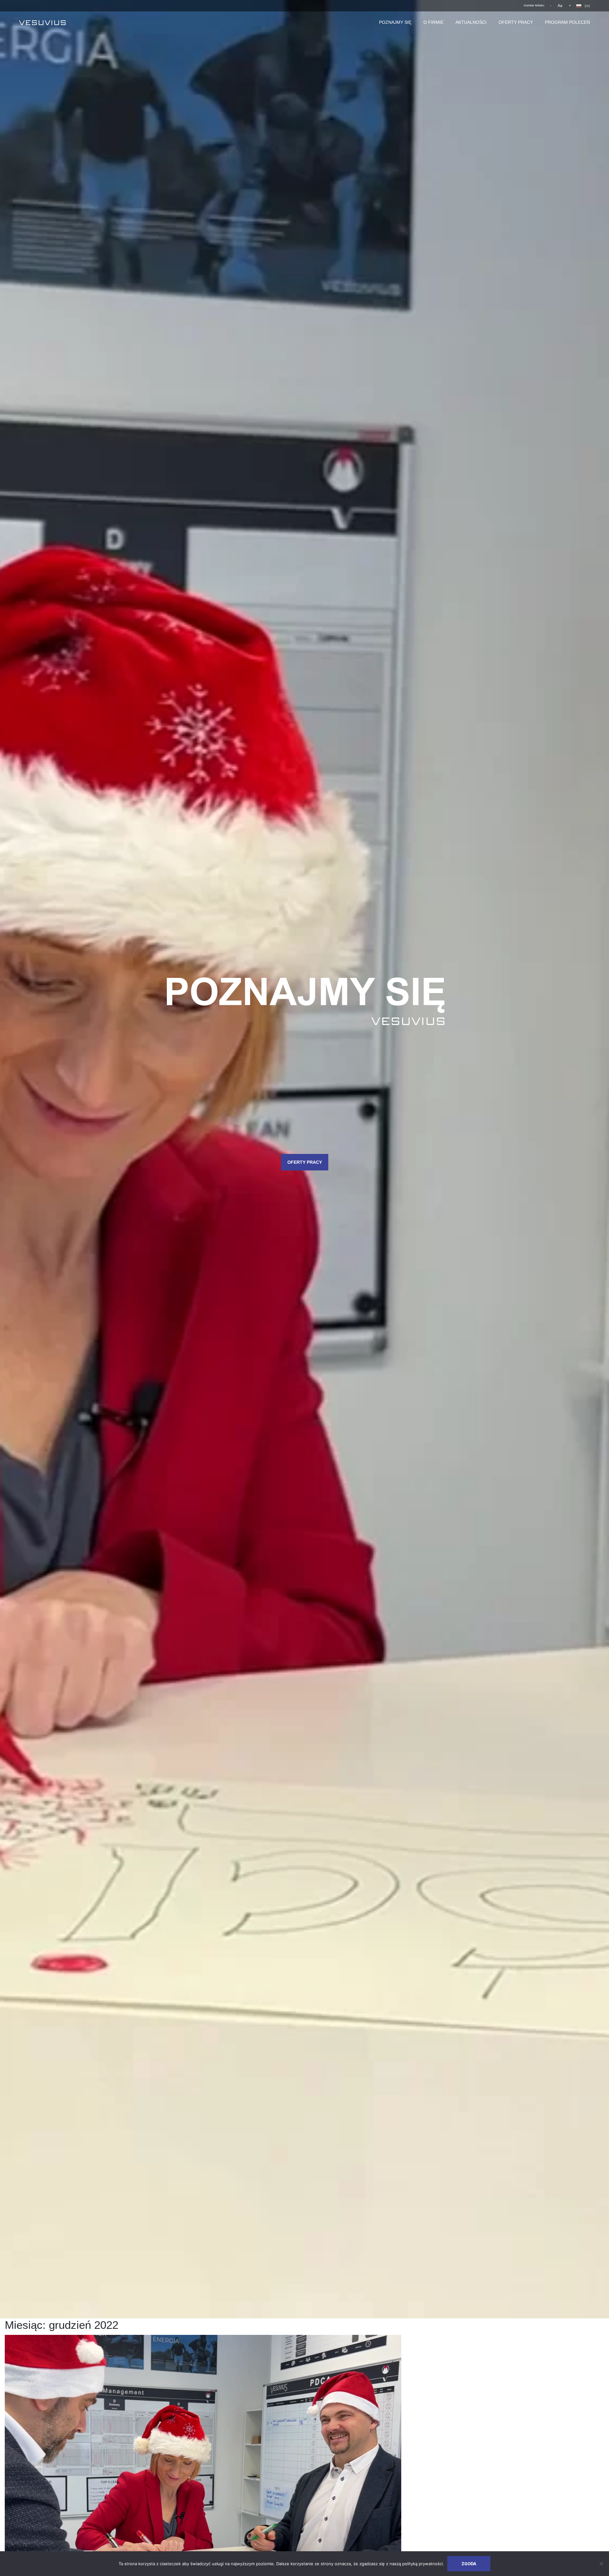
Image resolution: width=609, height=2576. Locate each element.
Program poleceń (567, 22)
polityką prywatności (422, 2564)
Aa (560, 6)
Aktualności (471, 22)
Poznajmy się (395, 22)
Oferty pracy (516, 22)
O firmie (433, 22)
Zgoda (469, 2564)
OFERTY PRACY (305, 1162)
